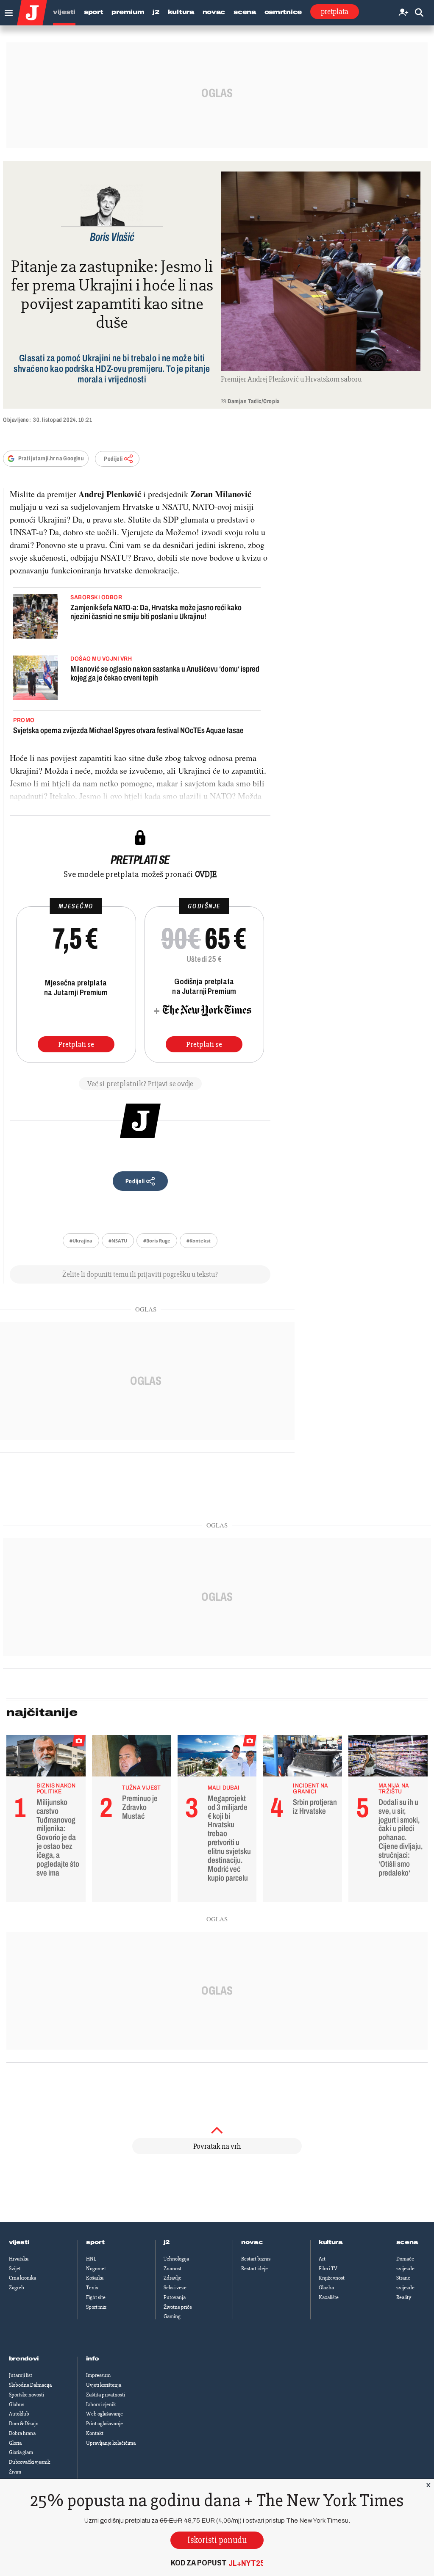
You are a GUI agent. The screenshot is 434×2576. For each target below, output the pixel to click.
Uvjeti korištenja (104, 2385)
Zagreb (17, 2288)
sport (95, 2242)
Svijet (15, 2269)
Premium (128, 12)
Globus (17, 2404)
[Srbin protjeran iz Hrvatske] (302, 1758)
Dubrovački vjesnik (29, 2462)
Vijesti (64, 12)
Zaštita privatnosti (106, 2395)
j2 (167, 2242)
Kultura (181, 12)
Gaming (172, 2316)
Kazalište (329, 2297)
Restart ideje (255, 2269)
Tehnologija (176, 2259)
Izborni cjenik (101, 2404)
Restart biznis (256, 2259)
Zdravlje (172, 2278)
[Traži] (419, 13)
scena (407, 2242)
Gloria (15, 2443)
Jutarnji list (21, 2375)
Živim (15, 2472)
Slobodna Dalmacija (30, 2385)
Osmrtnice (283, 12)
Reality (404, 2297)
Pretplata (335, 11)
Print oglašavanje (104, 2424)
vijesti (19, 2242)
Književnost (332, 2278)
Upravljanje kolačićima (111, 2443)
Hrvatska (19, 2259)
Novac (214, 12)
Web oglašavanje (104, 2414)
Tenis (92, 2288)
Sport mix (96, 2307)
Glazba (326, 2288)
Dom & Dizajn (24, 2424)
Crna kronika (22, 2278)
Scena (245, 12)
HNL (91, 2259)
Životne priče (178, 2307)
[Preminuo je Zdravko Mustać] (132, 1758)
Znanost (172, 2269)
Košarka (95, 2278)
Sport (94, 12)
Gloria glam (21, 2452)
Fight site (96, 2297)
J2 (156, 12)
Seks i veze (175, 2288)
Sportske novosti (26, 2395)
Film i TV (328, 2269)
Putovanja (175, 2297)
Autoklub (19, 2414)
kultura (331, 2242)
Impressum (98, 2375)
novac (252, 2242)
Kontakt (95, 2433)
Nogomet (96, 2269)
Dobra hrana (22, 2433)
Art (322, 2259)
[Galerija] (321, 271)
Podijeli (113, 459)
